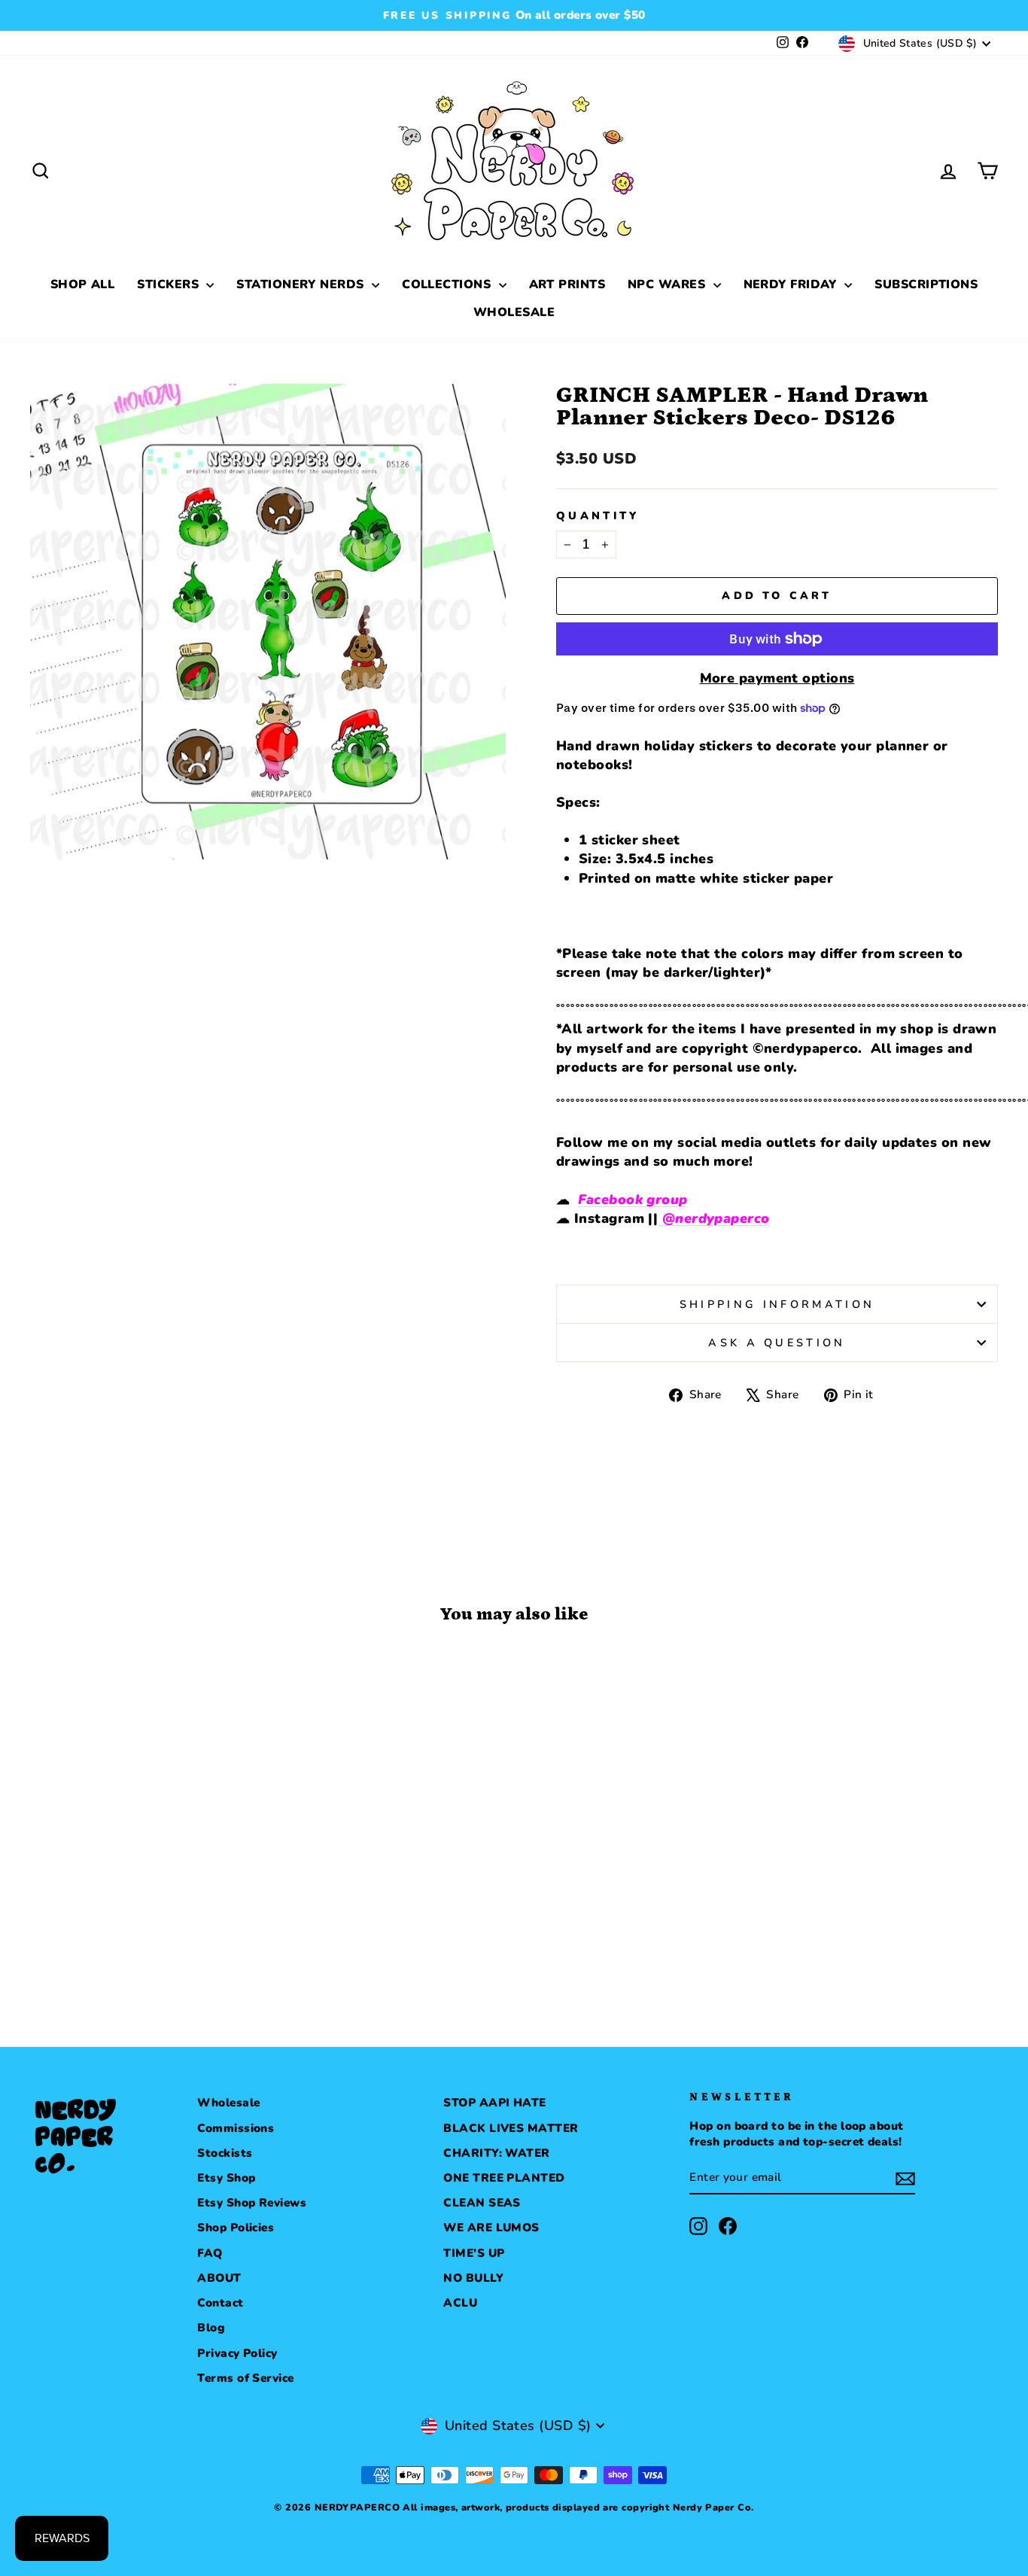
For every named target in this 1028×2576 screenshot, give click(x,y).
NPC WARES (669, 284)
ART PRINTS (567, 284)
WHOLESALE (514, 312)
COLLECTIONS (448, 284)
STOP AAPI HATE (494, 2103)
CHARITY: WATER (496, 2153)
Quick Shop (145, 1872)
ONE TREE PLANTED (504, 2178)
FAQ (210, 2253)
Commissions (236, 2128)
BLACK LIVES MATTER (511, 2128)
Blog (211, 2328)
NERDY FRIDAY (792, 284)
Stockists (225, 2153)
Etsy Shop (226, 2178)
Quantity (598, 516)
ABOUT (219, 2278)
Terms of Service (245, 2378)
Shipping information (777, 1304)
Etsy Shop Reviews (252, 2203)
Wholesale (228, 2103)
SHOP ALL (83, 284)
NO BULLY (473, 2278)
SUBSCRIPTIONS (926, 284)
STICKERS (170, 284)
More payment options (777, 678)
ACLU (460, 2303)
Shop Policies (236, 2228)
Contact (220, 2303)
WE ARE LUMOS (491, 2228)
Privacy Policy (237, 2353)
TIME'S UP (474, 2253)
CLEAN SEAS (482, 2203)
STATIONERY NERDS (302, 284)
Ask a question (777, 1343)
